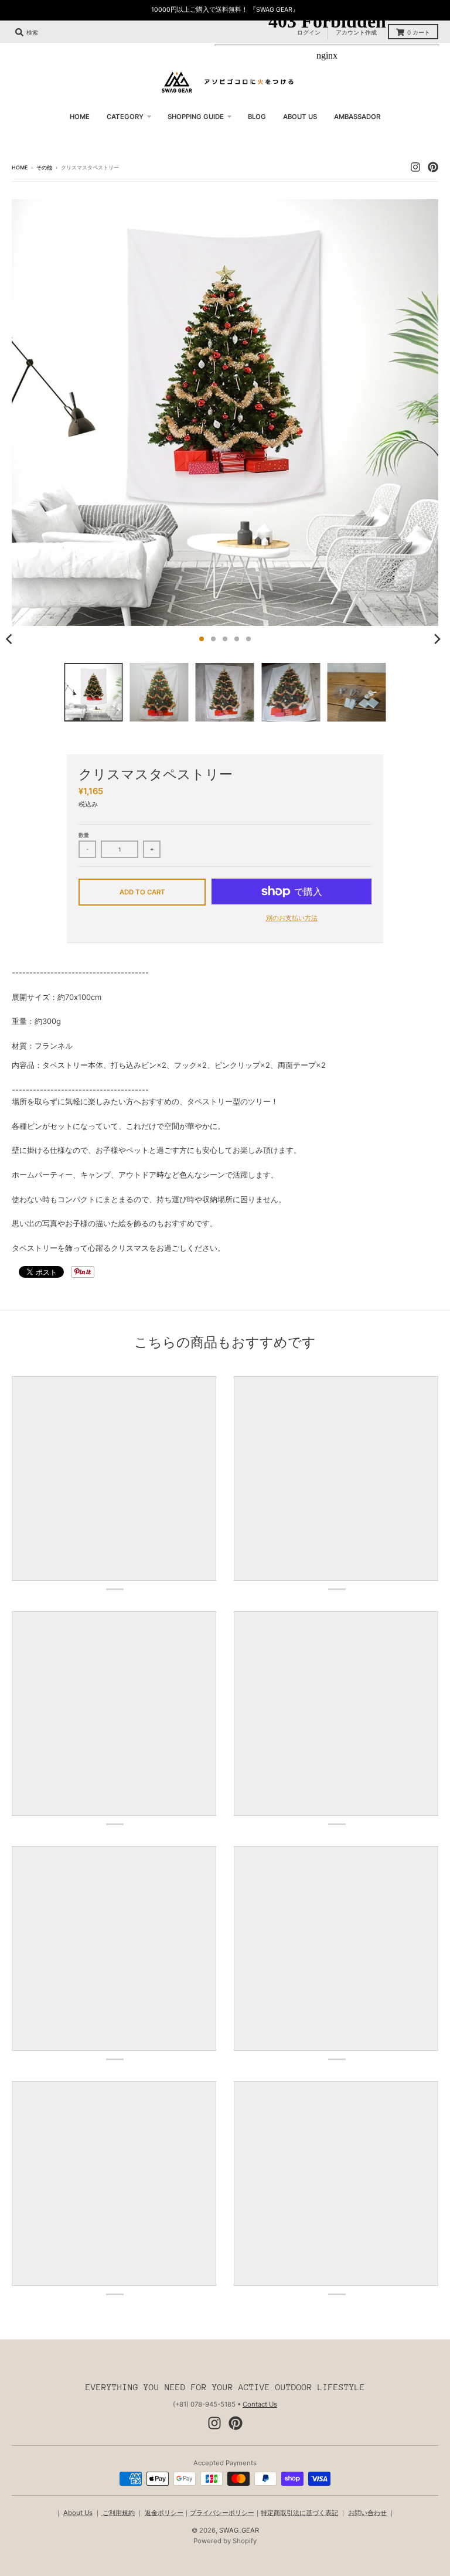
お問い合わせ (367, 2513)
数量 (84, 835)
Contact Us (260, 2404)
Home (20, 167)
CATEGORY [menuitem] (125, 117)
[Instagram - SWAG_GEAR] (214, 2423)
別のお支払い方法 (292, 918)
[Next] (437, 639)
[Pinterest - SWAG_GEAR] (236, 2423)
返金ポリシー (164, 2513)
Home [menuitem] (80, 117)
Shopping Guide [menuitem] (196, 117)
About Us (78, 2513)
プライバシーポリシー (222, 2513)
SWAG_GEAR (239, 2530)
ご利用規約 (118, 2513)
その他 (44, 167)
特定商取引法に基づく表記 (299, 2513)
